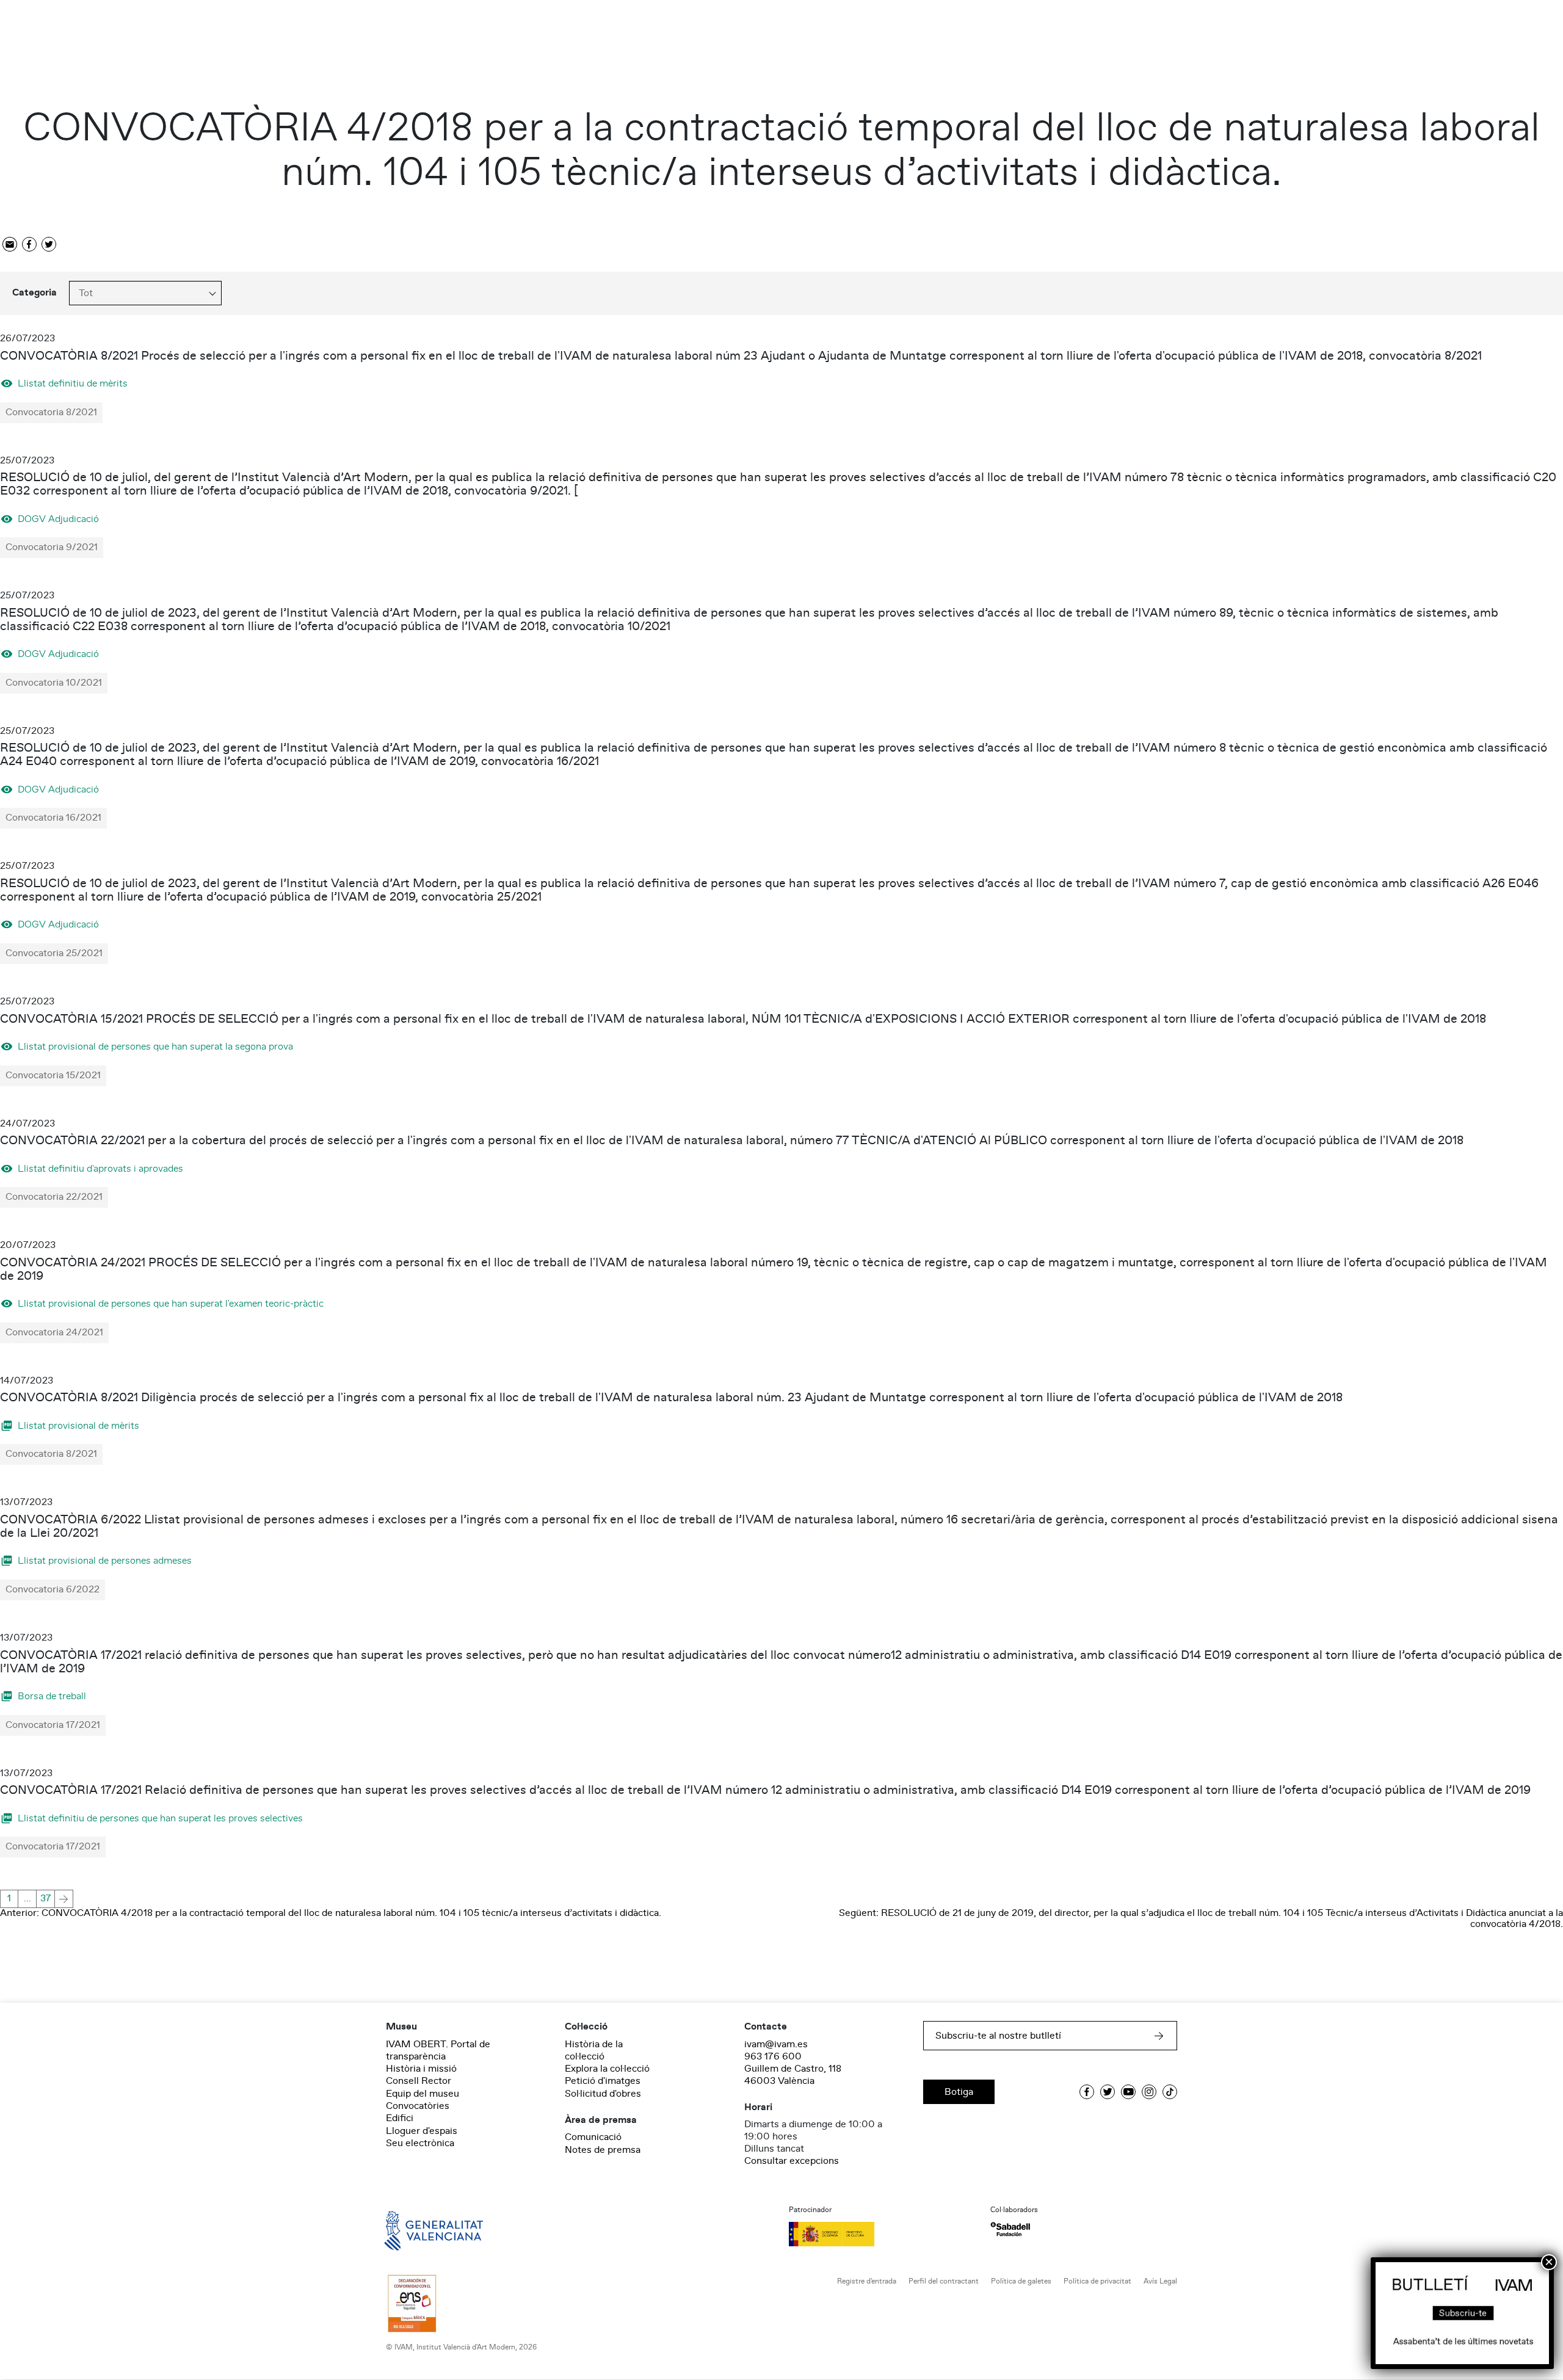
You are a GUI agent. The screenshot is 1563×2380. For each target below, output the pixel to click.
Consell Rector (419, 2081)
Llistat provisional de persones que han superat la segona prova (155, 1046)
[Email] (10, 245)
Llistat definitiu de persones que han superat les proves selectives (160, 1818)
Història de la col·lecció (594, 2050)
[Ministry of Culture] (882, 2234)
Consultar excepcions (792, 2161)
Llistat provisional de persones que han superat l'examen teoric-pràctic (171, 1303)
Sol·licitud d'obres (603, 2094)
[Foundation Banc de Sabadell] (1010, 2229)
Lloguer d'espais (422, 2131)
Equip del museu (422, 2094)
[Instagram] (1149, 2092)
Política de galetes (1021, 2281)
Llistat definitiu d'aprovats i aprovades (100, 1168)
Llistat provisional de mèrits (78, 1425)
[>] (64, 1899)
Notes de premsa (603, 2150)
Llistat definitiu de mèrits (73, 383)
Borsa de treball (52, 1696)
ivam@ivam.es (776, 2044)
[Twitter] (49, 245)
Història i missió (421, 2069)
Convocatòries (418, 2106)
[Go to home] (416, 2230)
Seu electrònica (420, 2143)
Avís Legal (1160, 2281)
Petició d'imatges (603, 2081)
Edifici (400, 2118)
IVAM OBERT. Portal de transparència (438, 2050)
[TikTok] (1170, 2092)
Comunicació (593, 2137)
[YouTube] (1128, 2092)
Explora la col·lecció (607, 2069)
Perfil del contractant (944, 2281)
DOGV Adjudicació (58, 519)
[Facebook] (29, 245)
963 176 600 (773, 2056)
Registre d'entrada (867, 2281)
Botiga (959, 2092)
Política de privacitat (1097, 2281)
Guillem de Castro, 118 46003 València (793, 2075)
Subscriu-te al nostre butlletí (998, 2036)
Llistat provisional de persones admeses (105, 1560)
